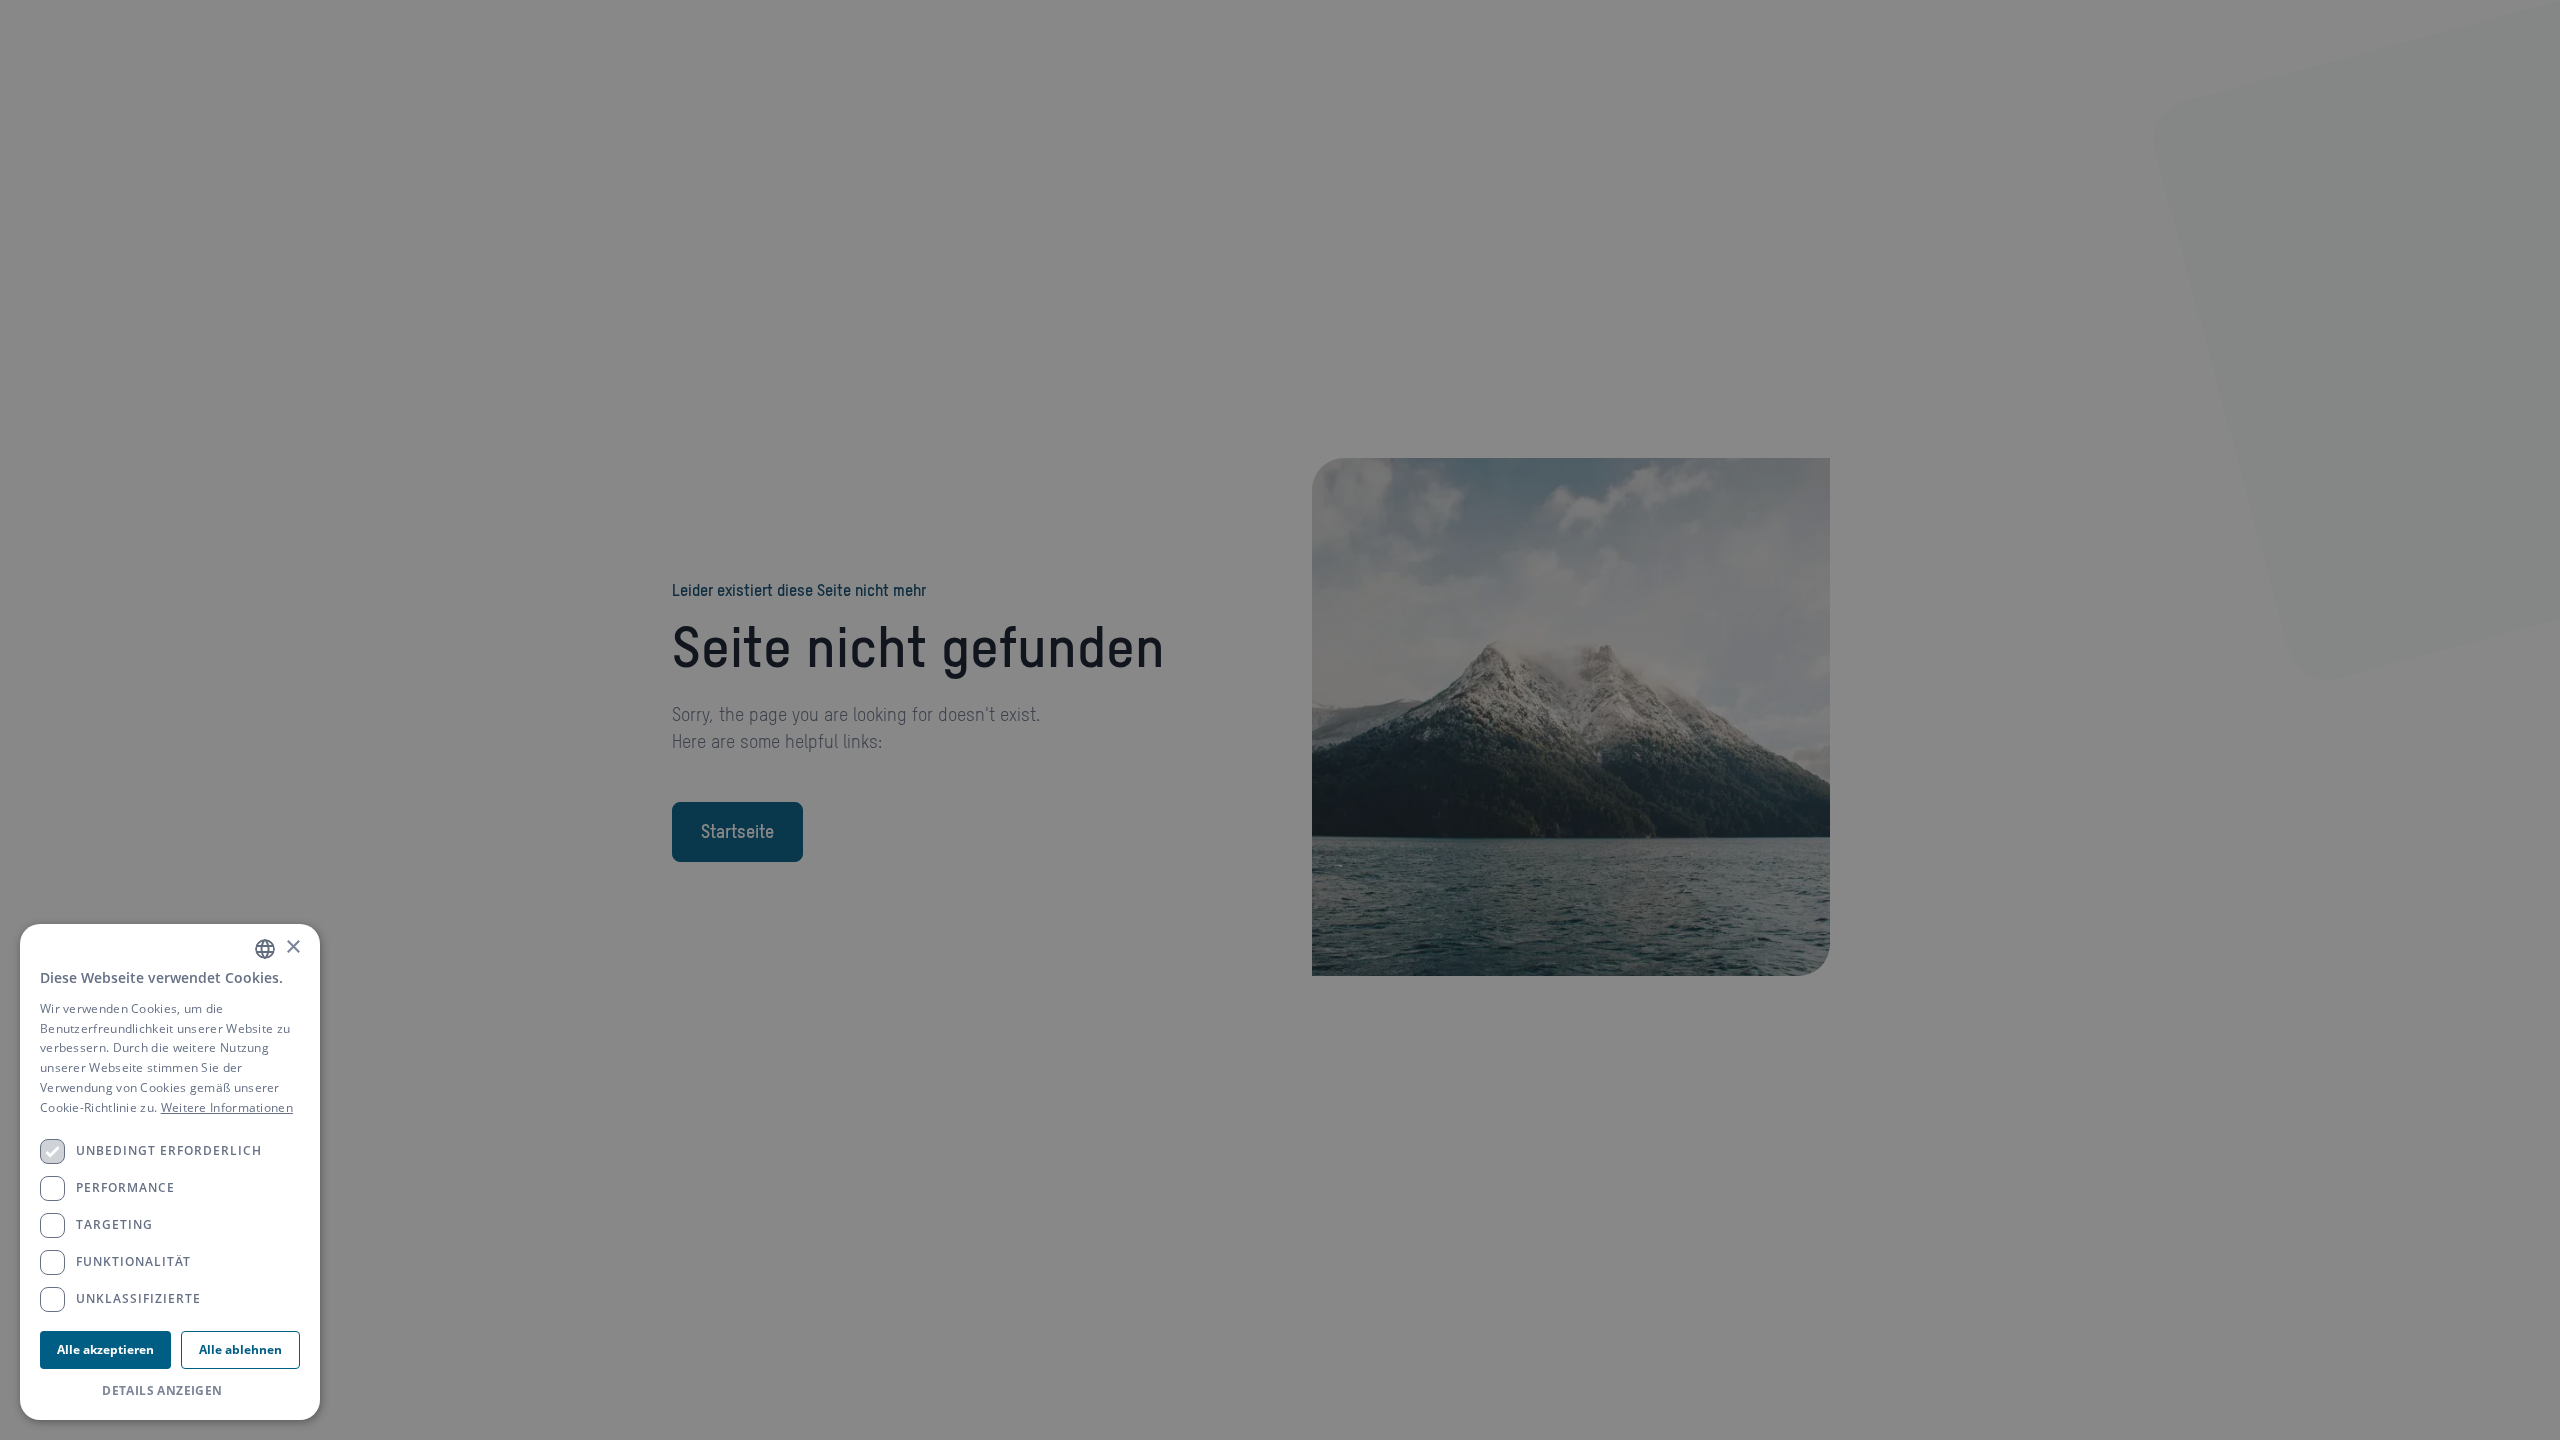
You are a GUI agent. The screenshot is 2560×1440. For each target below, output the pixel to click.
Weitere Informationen (227, 1107)
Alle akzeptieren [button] (105, 1349)
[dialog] (170, 1172)
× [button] (292, 947)
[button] (170, 1391)
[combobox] (265, 949)
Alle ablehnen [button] (240, 1349)
